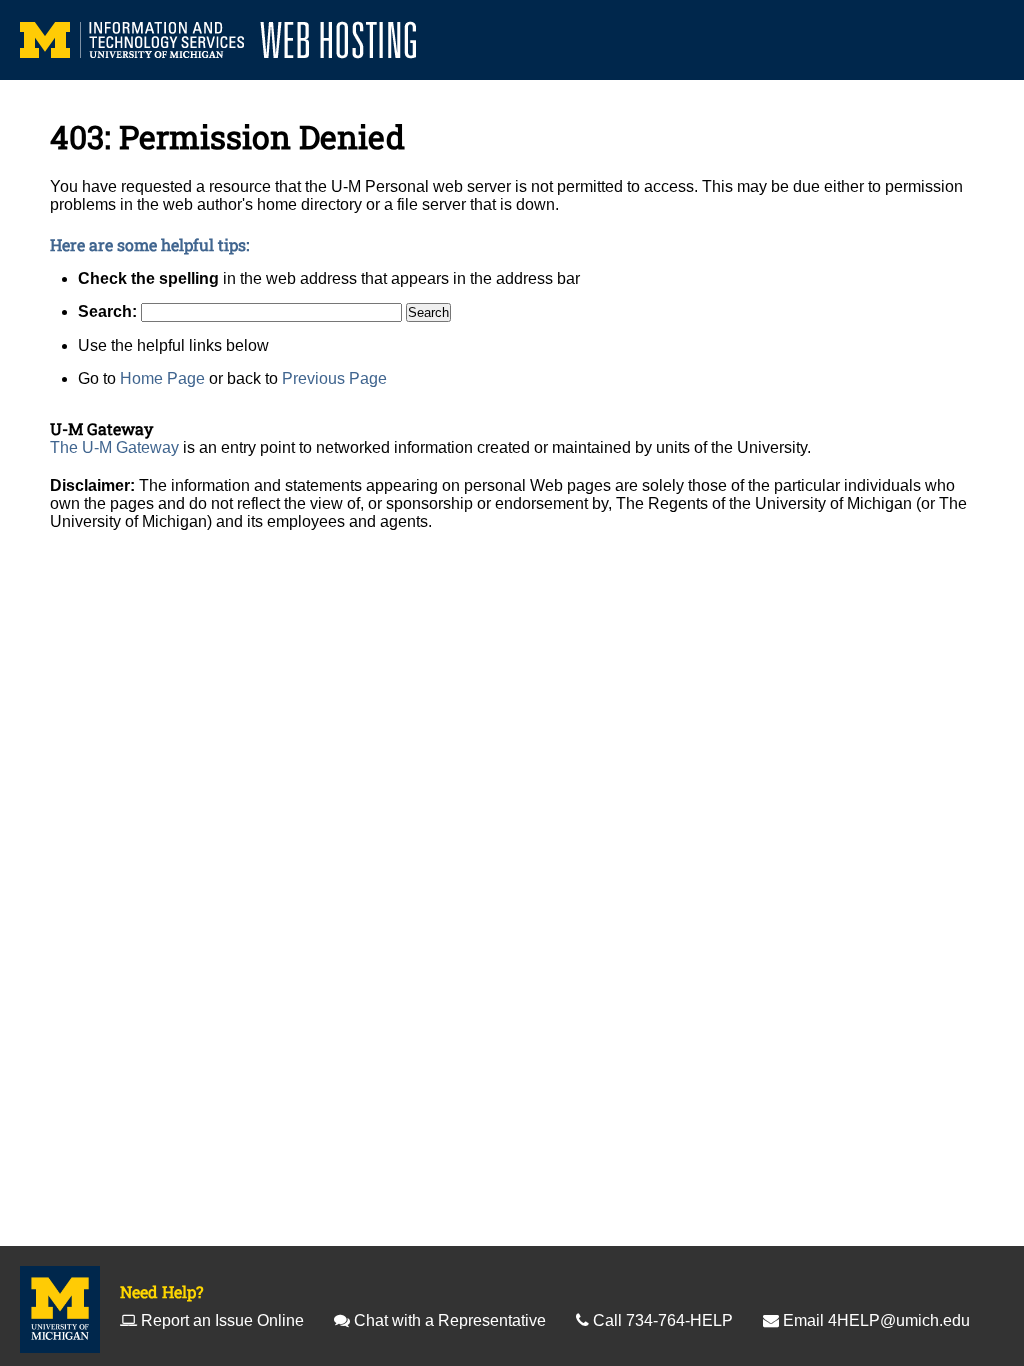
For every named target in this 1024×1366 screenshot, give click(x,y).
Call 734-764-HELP (663, 1320)
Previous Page (334, 378)
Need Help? (161, 1291)
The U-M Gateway (114, 447)
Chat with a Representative (450, 1320)
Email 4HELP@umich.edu (876, 1320)
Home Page (162, 378)
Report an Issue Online (222, 1320)
